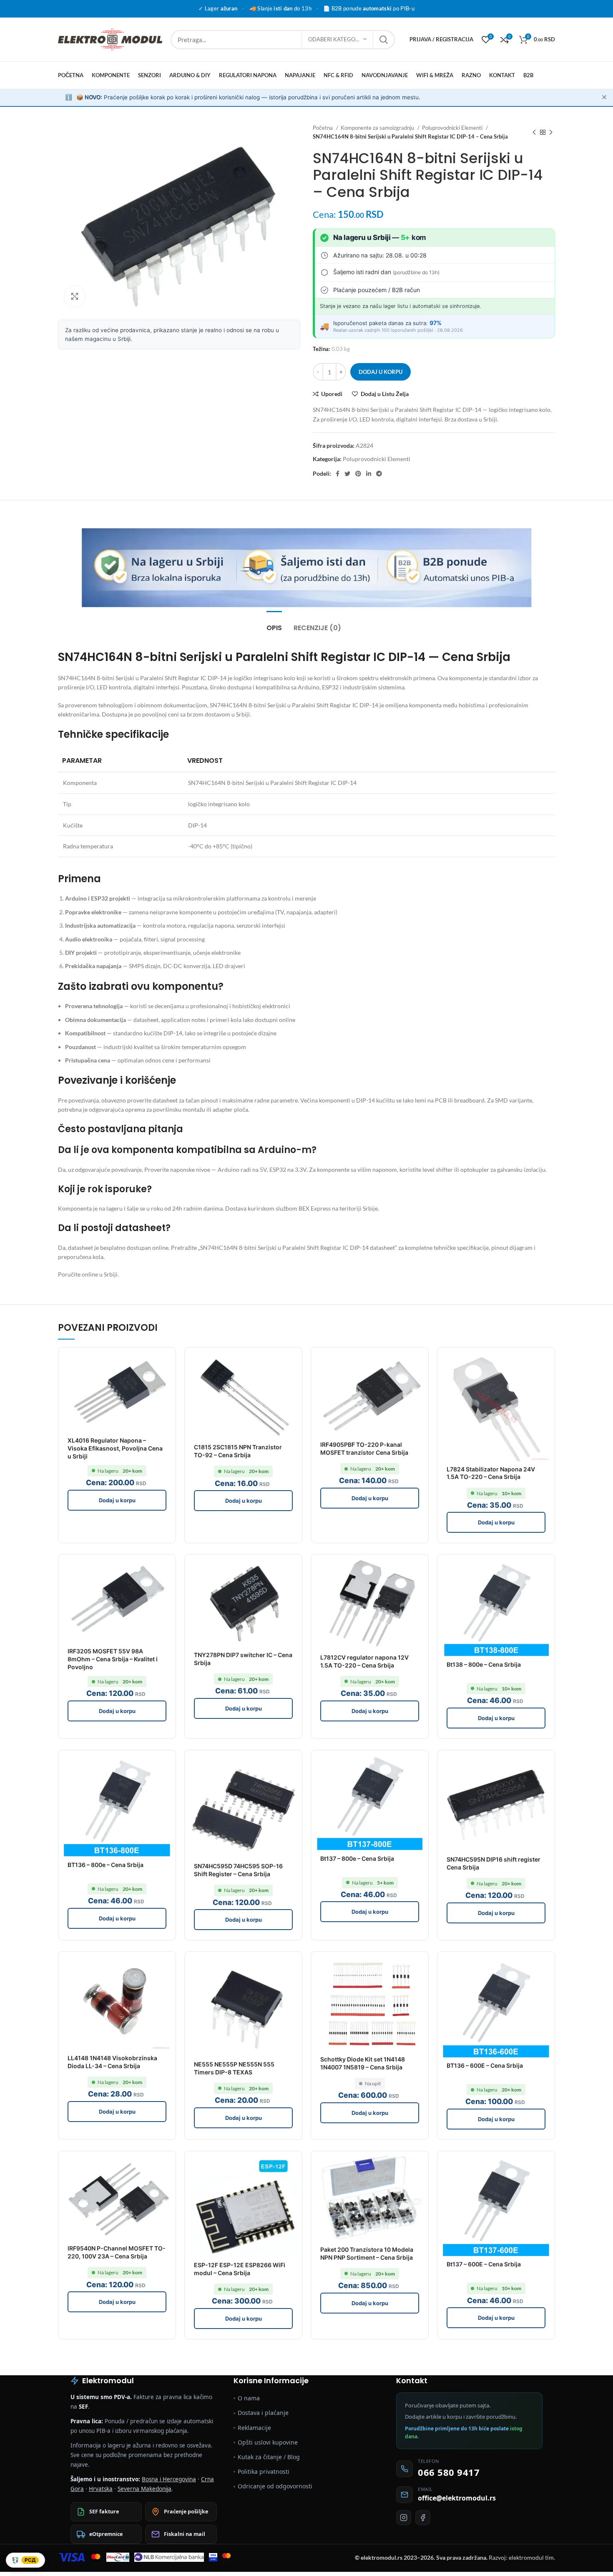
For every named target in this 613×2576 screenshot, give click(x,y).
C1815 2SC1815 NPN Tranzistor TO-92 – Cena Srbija (238, 1451)
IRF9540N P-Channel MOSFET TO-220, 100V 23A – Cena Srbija (117, 2252)
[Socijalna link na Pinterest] (358, 474)
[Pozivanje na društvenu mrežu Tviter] (347, 474)
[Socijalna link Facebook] (338, 474)
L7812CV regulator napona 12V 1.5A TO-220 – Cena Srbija (364, 1661)
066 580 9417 (449, 2472)
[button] (117, 1500)
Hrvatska (101, 2489)
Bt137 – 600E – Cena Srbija (484, 2264)
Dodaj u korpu (381, 372)
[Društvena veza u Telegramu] (379, 474)
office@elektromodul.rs (457, 2498)
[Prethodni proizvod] (534, 132)
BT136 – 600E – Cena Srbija (485, 2065)
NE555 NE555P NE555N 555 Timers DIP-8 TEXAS (234, 2068)
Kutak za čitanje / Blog (269, 2457)
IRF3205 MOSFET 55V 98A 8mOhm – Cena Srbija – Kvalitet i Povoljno (113, 1659)
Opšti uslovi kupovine (268, 2442)
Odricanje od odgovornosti (275, 2486)
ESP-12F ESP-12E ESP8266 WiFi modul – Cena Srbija (240, 2269)
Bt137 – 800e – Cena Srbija (357, 1858)
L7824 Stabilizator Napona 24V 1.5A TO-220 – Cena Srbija (491, 1473)
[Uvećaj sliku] (75, 296)
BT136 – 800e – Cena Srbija (106, 1865)
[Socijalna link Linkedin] (369, 474)
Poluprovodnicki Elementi (453, 128)
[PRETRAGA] (384, 40)
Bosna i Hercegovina (169, 2479)
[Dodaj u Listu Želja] (165, 1358)
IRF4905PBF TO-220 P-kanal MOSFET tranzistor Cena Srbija (364, 1448)
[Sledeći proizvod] (551, 132)
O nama (249, 2398)
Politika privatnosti (264, 2471)
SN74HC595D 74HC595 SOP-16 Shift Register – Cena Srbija (238, 1870)
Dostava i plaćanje (263, 2413)
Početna (323, 128)
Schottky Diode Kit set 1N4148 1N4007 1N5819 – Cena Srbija (363, 2063)
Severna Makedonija (144, 2489)
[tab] (274, 624)
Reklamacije (254, 2428)
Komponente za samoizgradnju (378, 128)
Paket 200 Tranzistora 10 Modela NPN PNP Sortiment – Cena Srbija (367, 2253)
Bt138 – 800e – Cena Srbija (484, 1664)
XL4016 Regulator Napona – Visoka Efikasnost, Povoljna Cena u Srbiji (115, 1448)
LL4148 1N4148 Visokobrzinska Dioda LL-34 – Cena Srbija (112, 2062)
